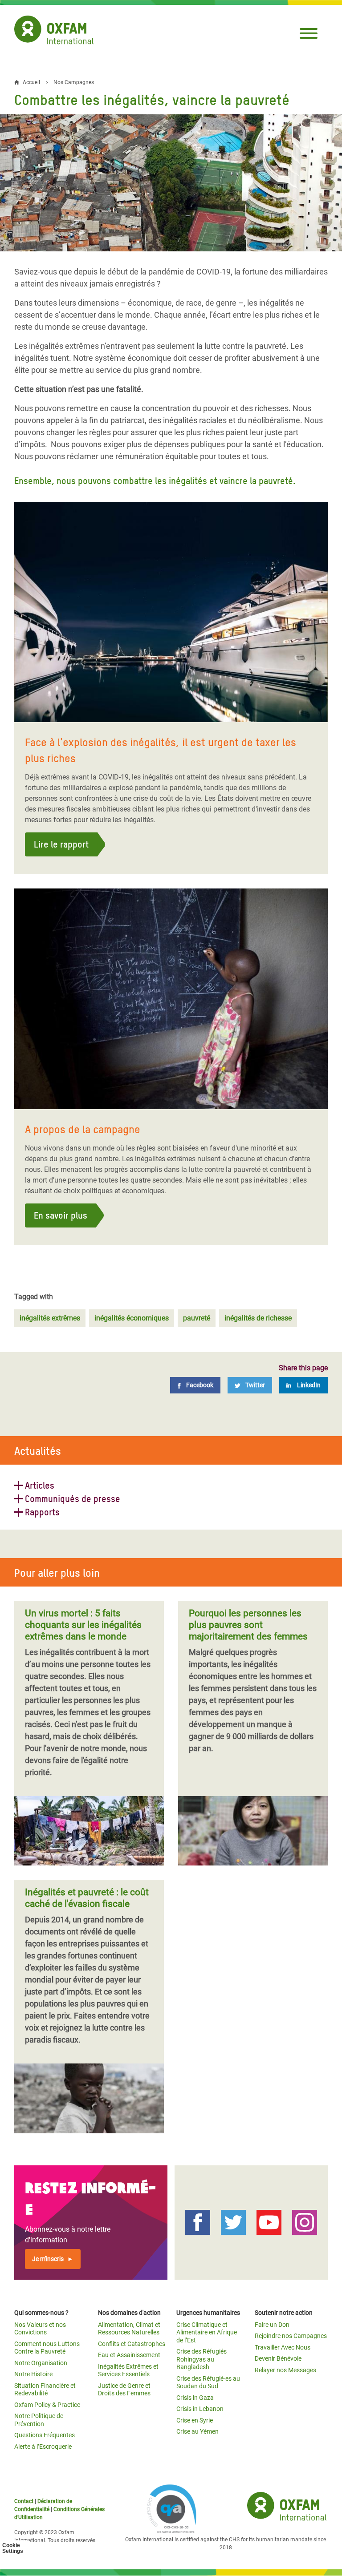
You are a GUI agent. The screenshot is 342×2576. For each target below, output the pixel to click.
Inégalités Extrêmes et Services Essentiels (128, 2370)
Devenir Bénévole (278, 2358)
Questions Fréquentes (45, 2435)
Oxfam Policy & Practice (47, 2405)
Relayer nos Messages (285, 2370)
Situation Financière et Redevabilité (45, 2390)
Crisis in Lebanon (200, 2409)
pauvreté (197, 1318)
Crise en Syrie (195, 2420)
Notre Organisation (41, 2363)
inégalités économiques (132, 1318)
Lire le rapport (61, 844)
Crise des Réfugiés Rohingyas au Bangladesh (202, 2359)
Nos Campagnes (74, 82)
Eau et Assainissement (129, 2355)
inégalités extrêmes (50, 1318)
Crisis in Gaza (195, 2398)
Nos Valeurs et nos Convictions (40, 2329)
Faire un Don (272, 2325)
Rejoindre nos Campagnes (291, 2336)
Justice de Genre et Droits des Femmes (124, 2390)
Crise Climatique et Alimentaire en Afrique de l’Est (207, 2332)
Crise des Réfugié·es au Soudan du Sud (208, 2382)
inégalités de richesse (258, 1318)
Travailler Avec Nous (283, 2347)
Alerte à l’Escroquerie (43, 2447)
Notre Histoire (33, 2374)
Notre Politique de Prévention (39, 2420)
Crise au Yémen (197, 2431)
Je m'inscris (48, 2259)
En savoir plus (61, 1215)
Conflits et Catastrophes (132, 2344)
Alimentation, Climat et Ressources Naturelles (129, 2329)
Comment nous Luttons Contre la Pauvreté (47, 2348)
